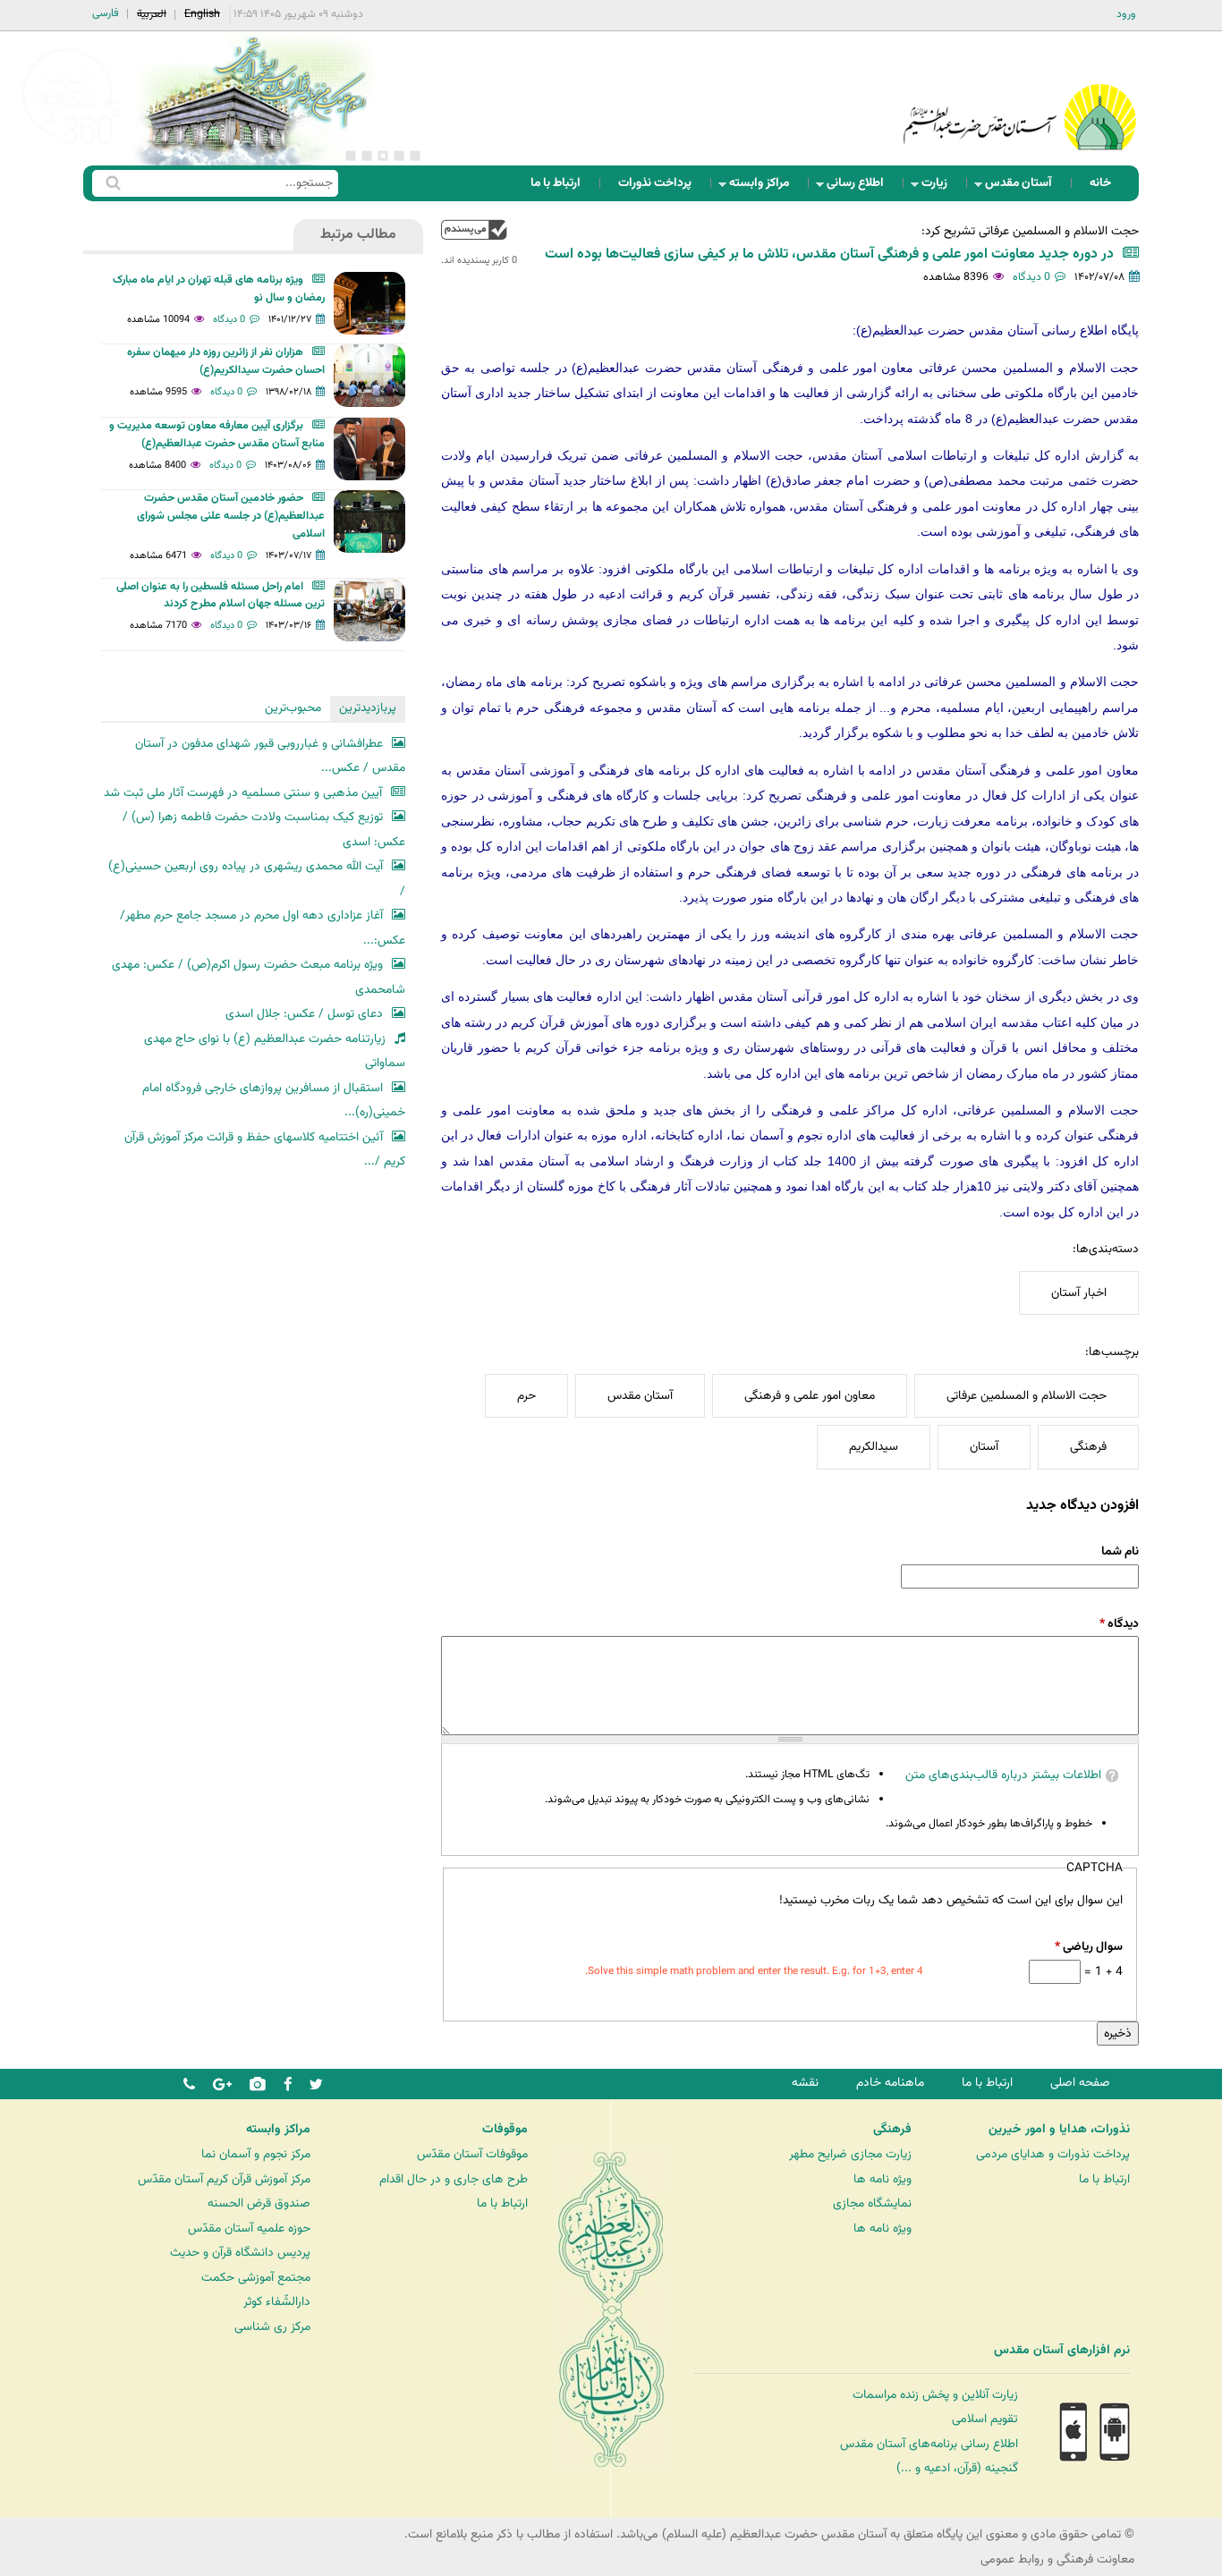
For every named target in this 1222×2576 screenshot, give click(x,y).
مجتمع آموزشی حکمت (256, 2278)
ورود (1126, 14)
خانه (1100, 183)
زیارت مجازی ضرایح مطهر (850, 2154)
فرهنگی (1088, 1447)
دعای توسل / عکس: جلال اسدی (304, 1014)
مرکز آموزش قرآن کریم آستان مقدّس (224, 2179)
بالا (474, 229)
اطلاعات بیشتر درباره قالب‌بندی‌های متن (1003, 1775)
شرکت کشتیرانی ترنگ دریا (62, 2388)
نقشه (805, 2083)
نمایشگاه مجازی (872, 2203)
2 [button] (399, 156)
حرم (526, 1396)
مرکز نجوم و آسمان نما (256, 2154)
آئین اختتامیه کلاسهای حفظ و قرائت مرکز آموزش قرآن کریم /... (265, 1150)
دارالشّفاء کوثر (277, 2302)
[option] (253, 98)
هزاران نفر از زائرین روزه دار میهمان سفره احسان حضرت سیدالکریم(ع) (226, 361)
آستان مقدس (1024, 187)
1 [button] (415, 156)
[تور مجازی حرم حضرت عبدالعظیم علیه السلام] (72, 146)
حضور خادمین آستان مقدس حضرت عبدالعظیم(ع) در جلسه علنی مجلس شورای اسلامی (231, 516)
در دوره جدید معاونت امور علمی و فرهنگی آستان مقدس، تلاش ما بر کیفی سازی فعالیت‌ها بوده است (829, 254)
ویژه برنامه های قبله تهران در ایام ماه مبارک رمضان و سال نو (219, 289)
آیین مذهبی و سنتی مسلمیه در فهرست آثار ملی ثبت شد (243, 793)
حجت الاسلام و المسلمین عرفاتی (1027, 1396)
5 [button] (351, 156)
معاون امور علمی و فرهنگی (810, 1396)
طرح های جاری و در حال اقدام (454, 2179)
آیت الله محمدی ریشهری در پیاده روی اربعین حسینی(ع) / (257, 879)
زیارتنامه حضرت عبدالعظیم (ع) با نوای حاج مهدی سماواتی (275, 1051)
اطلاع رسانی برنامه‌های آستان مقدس (929, 2444)
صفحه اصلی (1080, 2083)
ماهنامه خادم (890, 2083)
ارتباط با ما (556, 183)
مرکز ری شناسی (272, 2327)
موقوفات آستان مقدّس (472, 2154)
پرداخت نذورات (655, 183)
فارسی (106, 13)
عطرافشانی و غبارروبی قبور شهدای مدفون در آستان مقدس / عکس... (270, 756)
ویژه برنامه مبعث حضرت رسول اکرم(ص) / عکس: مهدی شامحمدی (259, 977)
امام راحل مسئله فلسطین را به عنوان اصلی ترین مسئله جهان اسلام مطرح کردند (221, 596)
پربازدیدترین (368, 708)
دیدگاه (1119, 1624)
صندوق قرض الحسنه (259, 2203)
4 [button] (367, 156)
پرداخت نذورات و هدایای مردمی (1053, 2154)
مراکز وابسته (764, 187)
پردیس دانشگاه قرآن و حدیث (240, 2253)
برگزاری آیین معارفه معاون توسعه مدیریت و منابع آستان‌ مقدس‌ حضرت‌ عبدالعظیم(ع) (217, 435)
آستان (984, 1447)
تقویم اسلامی (985, 2419)
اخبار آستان (1079, 1293)
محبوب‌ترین (293, 708)
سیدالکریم (874, 1447)
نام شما (1120, 1551)
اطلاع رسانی (861, 187)
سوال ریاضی (1088, 1947)
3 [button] (383, 156)
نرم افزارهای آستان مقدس (1062, 2351)
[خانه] (1020, 93)
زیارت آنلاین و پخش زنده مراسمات (935, 2395)
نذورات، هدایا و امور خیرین (1059, 2130)
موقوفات (505, 2130)
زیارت (940, 187)
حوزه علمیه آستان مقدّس (249, 2229)
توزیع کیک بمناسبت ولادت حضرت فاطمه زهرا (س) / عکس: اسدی (264, 830)
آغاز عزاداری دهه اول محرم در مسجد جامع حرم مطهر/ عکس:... (263, 928)
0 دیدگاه (1031, 277)
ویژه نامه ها (883, 2179)
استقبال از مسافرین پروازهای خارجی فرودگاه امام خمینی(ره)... (274, 1101)
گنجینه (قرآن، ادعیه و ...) (957, 2468)
